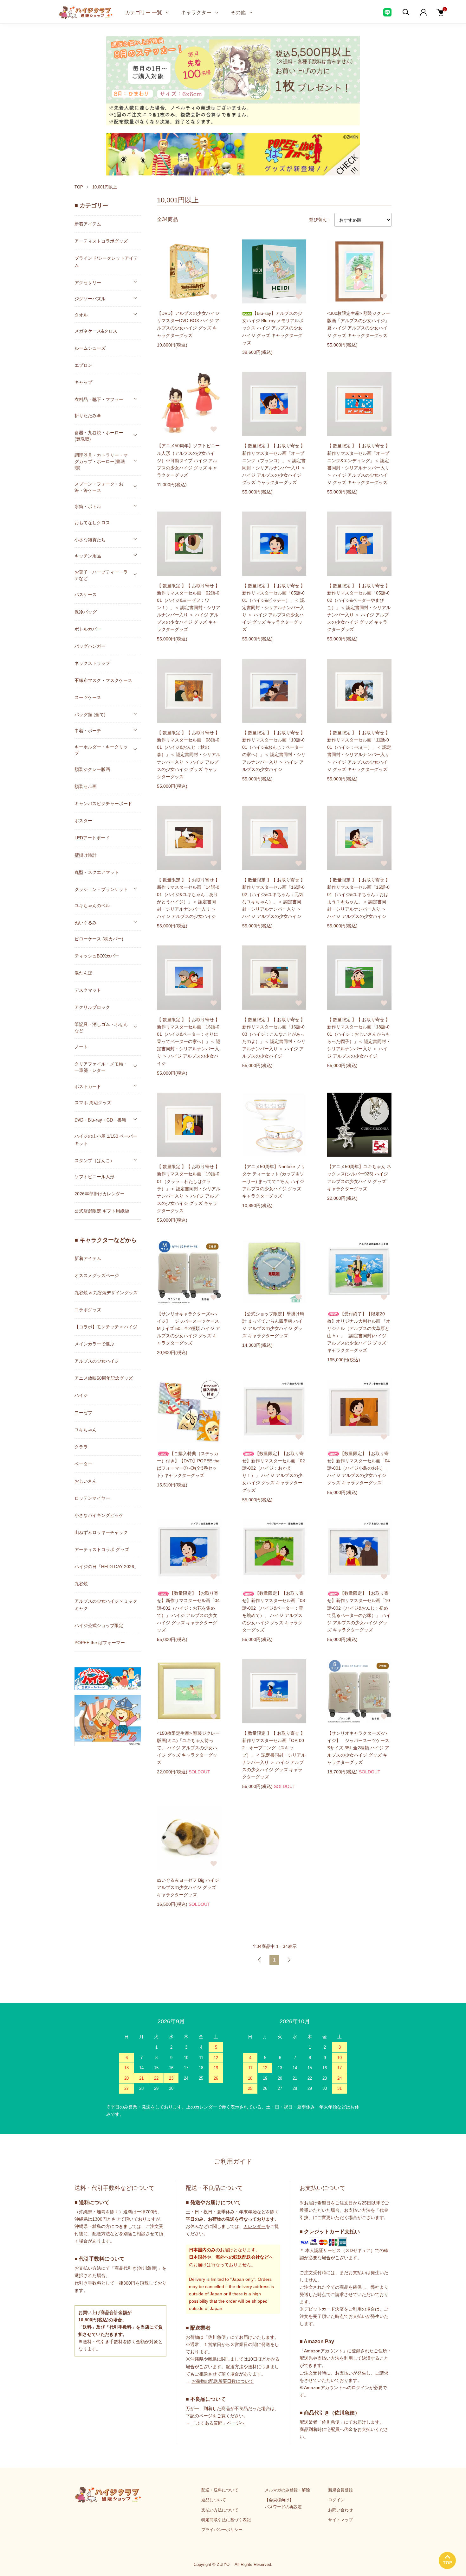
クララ (81, 1447)
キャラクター (196, 12)
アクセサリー (88, 282)
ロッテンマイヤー (92, 1498)
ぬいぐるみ (86, 922)
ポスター (83, 821)
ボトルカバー (88, 629)
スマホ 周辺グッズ (93, 1103)
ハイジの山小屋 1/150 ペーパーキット (106, 1140)
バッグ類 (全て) (90, 714)
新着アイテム (88, 224)
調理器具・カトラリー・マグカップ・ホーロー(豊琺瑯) (101, 461)
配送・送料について (220, 2490)
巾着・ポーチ (88, 730)
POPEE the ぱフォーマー (100, 1643)
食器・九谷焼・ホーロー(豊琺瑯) (99, 436)
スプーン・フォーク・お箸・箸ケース (99, 487)
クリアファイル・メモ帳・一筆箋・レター (101, 1067)
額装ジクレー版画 (92, 769)
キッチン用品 (88, 556)
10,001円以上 (105, 187)
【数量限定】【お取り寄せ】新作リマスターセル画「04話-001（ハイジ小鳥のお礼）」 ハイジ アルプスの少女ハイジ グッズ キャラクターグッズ (359, 1468)
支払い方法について (220, 2510)
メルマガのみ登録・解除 (287, 2490)
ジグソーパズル (90, 298)
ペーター (83, 1464)
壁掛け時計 (86, 855)
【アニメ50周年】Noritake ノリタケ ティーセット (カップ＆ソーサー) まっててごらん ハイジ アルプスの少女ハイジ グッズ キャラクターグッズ (274, 1181)
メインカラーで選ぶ (94, 1344)
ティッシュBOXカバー (97, 956)
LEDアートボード (92, 838)
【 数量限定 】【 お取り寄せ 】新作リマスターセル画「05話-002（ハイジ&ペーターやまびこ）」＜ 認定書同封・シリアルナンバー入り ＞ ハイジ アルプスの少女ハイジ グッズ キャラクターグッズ (359, 608)
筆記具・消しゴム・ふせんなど (101, 1027)
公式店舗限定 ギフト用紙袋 (102, 1211)
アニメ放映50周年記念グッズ (104, 1378)
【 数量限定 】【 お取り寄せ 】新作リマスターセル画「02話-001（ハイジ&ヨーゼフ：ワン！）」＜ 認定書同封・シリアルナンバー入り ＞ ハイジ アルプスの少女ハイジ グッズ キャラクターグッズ (189, 608)
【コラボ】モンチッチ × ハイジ (106, 1327)
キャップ (83, 382)
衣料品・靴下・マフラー (99, 399)
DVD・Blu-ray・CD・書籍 (100, 1120)
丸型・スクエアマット (97, 872)
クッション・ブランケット (101, 889)
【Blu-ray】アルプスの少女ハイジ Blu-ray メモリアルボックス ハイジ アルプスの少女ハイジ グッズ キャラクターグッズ (273, 328)
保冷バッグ (86, 612)
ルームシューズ (90, 348)
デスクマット (88, 990)
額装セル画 (86, 786)
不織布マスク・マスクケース (103, 680)
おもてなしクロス (92, 523)
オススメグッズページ (97, 1275)
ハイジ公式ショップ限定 (99, 1625)
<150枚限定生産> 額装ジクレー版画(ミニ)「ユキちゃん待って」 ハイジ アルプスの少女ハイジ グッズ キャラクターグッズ (188, 1748)
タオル (81, 315)
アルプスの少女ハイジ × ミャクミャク (106, 1605)
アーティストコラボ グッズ (102, 1549)
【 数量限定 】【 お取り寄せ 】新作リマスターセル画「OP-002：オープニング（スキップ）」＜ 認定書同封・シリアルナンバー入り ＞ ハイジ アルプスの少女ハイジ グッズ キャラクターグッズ (274, 1755)
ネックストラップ (92, 663)
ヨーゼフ (83, 1413)
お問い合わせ (340, 2510)
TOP (79, 187)
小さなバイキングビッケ (99, 1515)
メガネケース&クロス (96, 331)
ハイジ (81, 1395)
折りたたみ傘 (88, 416)
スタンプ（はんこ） (94, 1160)
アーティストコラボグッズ (101, 241)
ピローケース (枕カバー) (99, 939)
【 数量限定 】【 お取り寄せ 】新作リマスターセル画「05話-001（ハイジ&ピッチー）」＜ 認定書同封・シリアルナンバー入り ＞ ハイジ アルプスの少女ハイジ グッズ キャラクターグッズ (274, 608)
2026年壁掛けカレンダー (100, 1194)
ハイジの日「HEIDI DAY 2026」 (107, 1567)
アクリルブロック (92, 1007)
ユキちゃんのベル (92, 906)
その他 (238, 12)
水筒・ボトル (88, 506)
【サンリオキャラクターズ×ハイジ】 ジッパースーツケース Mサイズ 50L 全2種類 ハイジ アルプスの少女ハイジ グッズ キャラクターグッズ (188, 1328)
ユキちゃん (86, 1430)
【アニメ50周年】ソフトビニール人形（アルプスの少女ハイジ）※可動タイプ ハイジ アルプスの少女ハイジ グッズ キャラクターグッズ (188, 460)
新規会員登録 (340, 2490)
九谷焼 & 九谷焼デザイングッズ (106, 1293)
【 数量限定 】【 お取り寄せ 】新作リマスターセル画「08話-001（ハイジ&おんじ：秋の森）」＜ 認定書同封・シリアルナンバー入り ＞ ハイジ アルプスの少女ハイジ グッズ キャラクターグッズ (189, 755)
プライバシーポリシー (222, 2530)
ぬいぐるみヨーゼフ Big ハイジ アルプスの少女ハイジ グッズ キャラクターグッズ (188, 1887)
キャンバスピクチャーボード (103, 804)
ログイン (336, 2500)
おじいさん (86, 1481)
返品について (214, 2500)
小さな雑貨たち (90, 539)
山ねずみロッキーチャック (101, 1532)
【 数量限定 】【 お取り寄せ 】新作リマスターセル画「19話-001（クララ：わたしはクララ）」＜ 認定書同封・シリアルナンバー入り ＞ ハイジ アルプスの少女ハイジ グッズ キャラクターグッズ (189, 1189)
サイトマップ (340, 2520)
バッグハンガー (90, 646)
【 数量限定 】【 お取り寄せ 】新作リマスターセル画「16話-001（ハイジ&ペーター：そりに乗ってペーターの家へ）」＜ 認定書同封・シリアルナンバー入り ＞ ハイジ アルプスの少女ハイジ (189, 1042)
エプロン (83, 365)
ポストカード (88, 1086)
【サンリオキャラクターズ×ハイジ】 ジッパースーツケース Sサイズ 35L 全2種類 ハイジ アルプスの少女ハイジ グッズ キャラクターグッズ (358, 1748)
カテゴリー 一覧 (144, 12)
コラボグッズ (88, 1310)
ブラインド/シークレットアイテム (106, 262)
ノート (81, 1047)
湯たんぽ (83, 973)
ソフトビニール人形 (94, 1177)
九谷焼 (81, 1584)
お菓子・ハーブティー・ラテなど (101, 575)
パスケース (86, 595)
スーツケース (88, 697)
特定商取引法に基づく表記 (226, 2520)
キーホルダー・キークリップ (101, 750)
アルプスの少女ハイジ (97, 1361)
